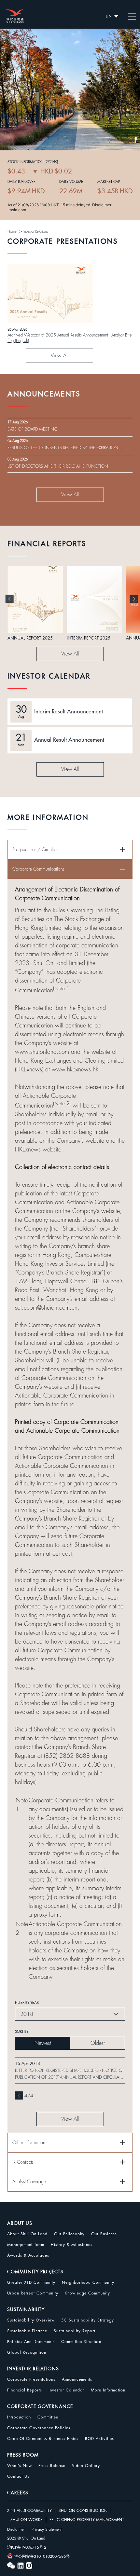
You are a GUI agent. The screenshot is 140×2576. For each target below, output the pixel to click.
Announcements (77, 2379)
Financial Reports (25, 2390)
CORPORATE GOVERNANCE (40, 2406)
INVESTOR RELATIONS (33, 2369)
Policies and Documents (31, 2342)
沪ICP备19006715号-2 (27, 2547)
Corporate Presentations (31, 2379)
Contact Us (18, 2476)
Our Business (104, 2234)
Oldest (98, 2043)
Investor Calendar (66, 2390)
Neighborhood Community (88, 2282)
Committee (48, 2417)
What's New (20, 2466)
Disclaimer (16, 2529)
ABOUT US (20, 2223)
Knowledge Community (87, 2293)
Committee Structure (81, 2342)
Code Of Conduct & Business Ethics (43, 2439)
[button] (10, 599)
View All (60, 356)
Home (12, 232)
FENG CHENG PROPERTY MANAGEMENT (87, 2520)
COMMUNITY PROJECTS (35, 2272)
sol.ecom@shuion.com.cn (46, 1308)
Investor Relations (36, 232)
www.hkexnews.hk (75, 1069)
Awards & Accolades (28, 2255)
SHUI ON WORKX (27, 2520)
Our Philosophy (69, 2234)
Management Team (26, 2245)
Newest (43, 2043)
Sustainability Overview (31, 2320)
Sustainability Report (75, 2331)
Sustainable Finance (27, 2331)
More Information (108, 2390)
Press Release (52, 2466)
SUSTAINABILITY (26, 2309)
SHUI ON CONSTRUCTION (83, 2511)
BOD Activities (99, 2439)
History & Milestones (72, 2245)
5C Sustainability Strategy (88, 2320)
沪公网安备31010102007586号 (42, 2556)
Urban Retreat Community (33, 2293)
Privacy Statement (47, 2529)
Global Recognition (27, 2352)
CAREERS (18, 2493)
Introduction (19, 2417)
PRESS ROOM (23, 2455)
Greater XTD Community (31, 2282)
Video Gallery (86, 2466)
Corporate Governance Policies (39, 2428)
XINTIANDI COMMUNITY (29, 2511)
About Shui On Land (27, 2234)
